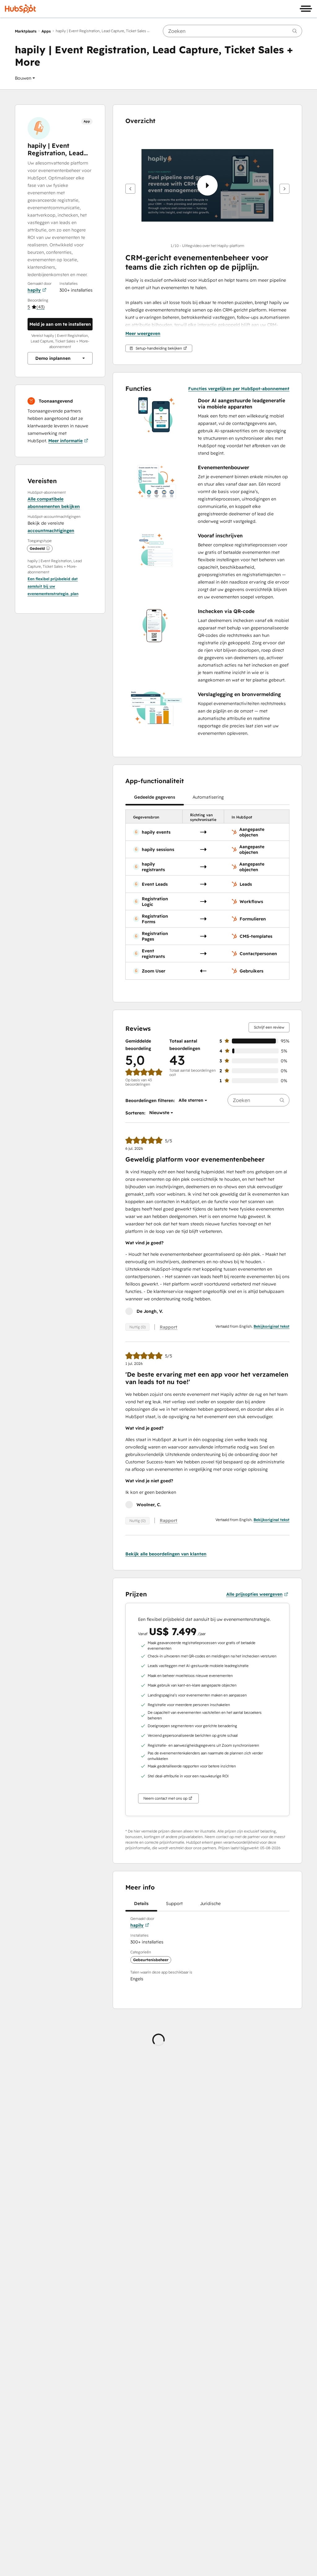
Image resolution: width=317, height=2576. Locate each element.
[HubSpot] (20, 9)
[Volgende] (284, 189)
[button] (25, 78)
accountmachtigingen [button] (51, 531)
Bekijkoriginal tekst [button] (271, 1326)
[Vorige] (130, 189)
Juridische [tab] (210, 1903)
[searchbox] (232, 31)
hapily (34, 290)
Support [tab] (174, 1903)
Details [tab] (141, 1903)
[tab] (155, 797)
